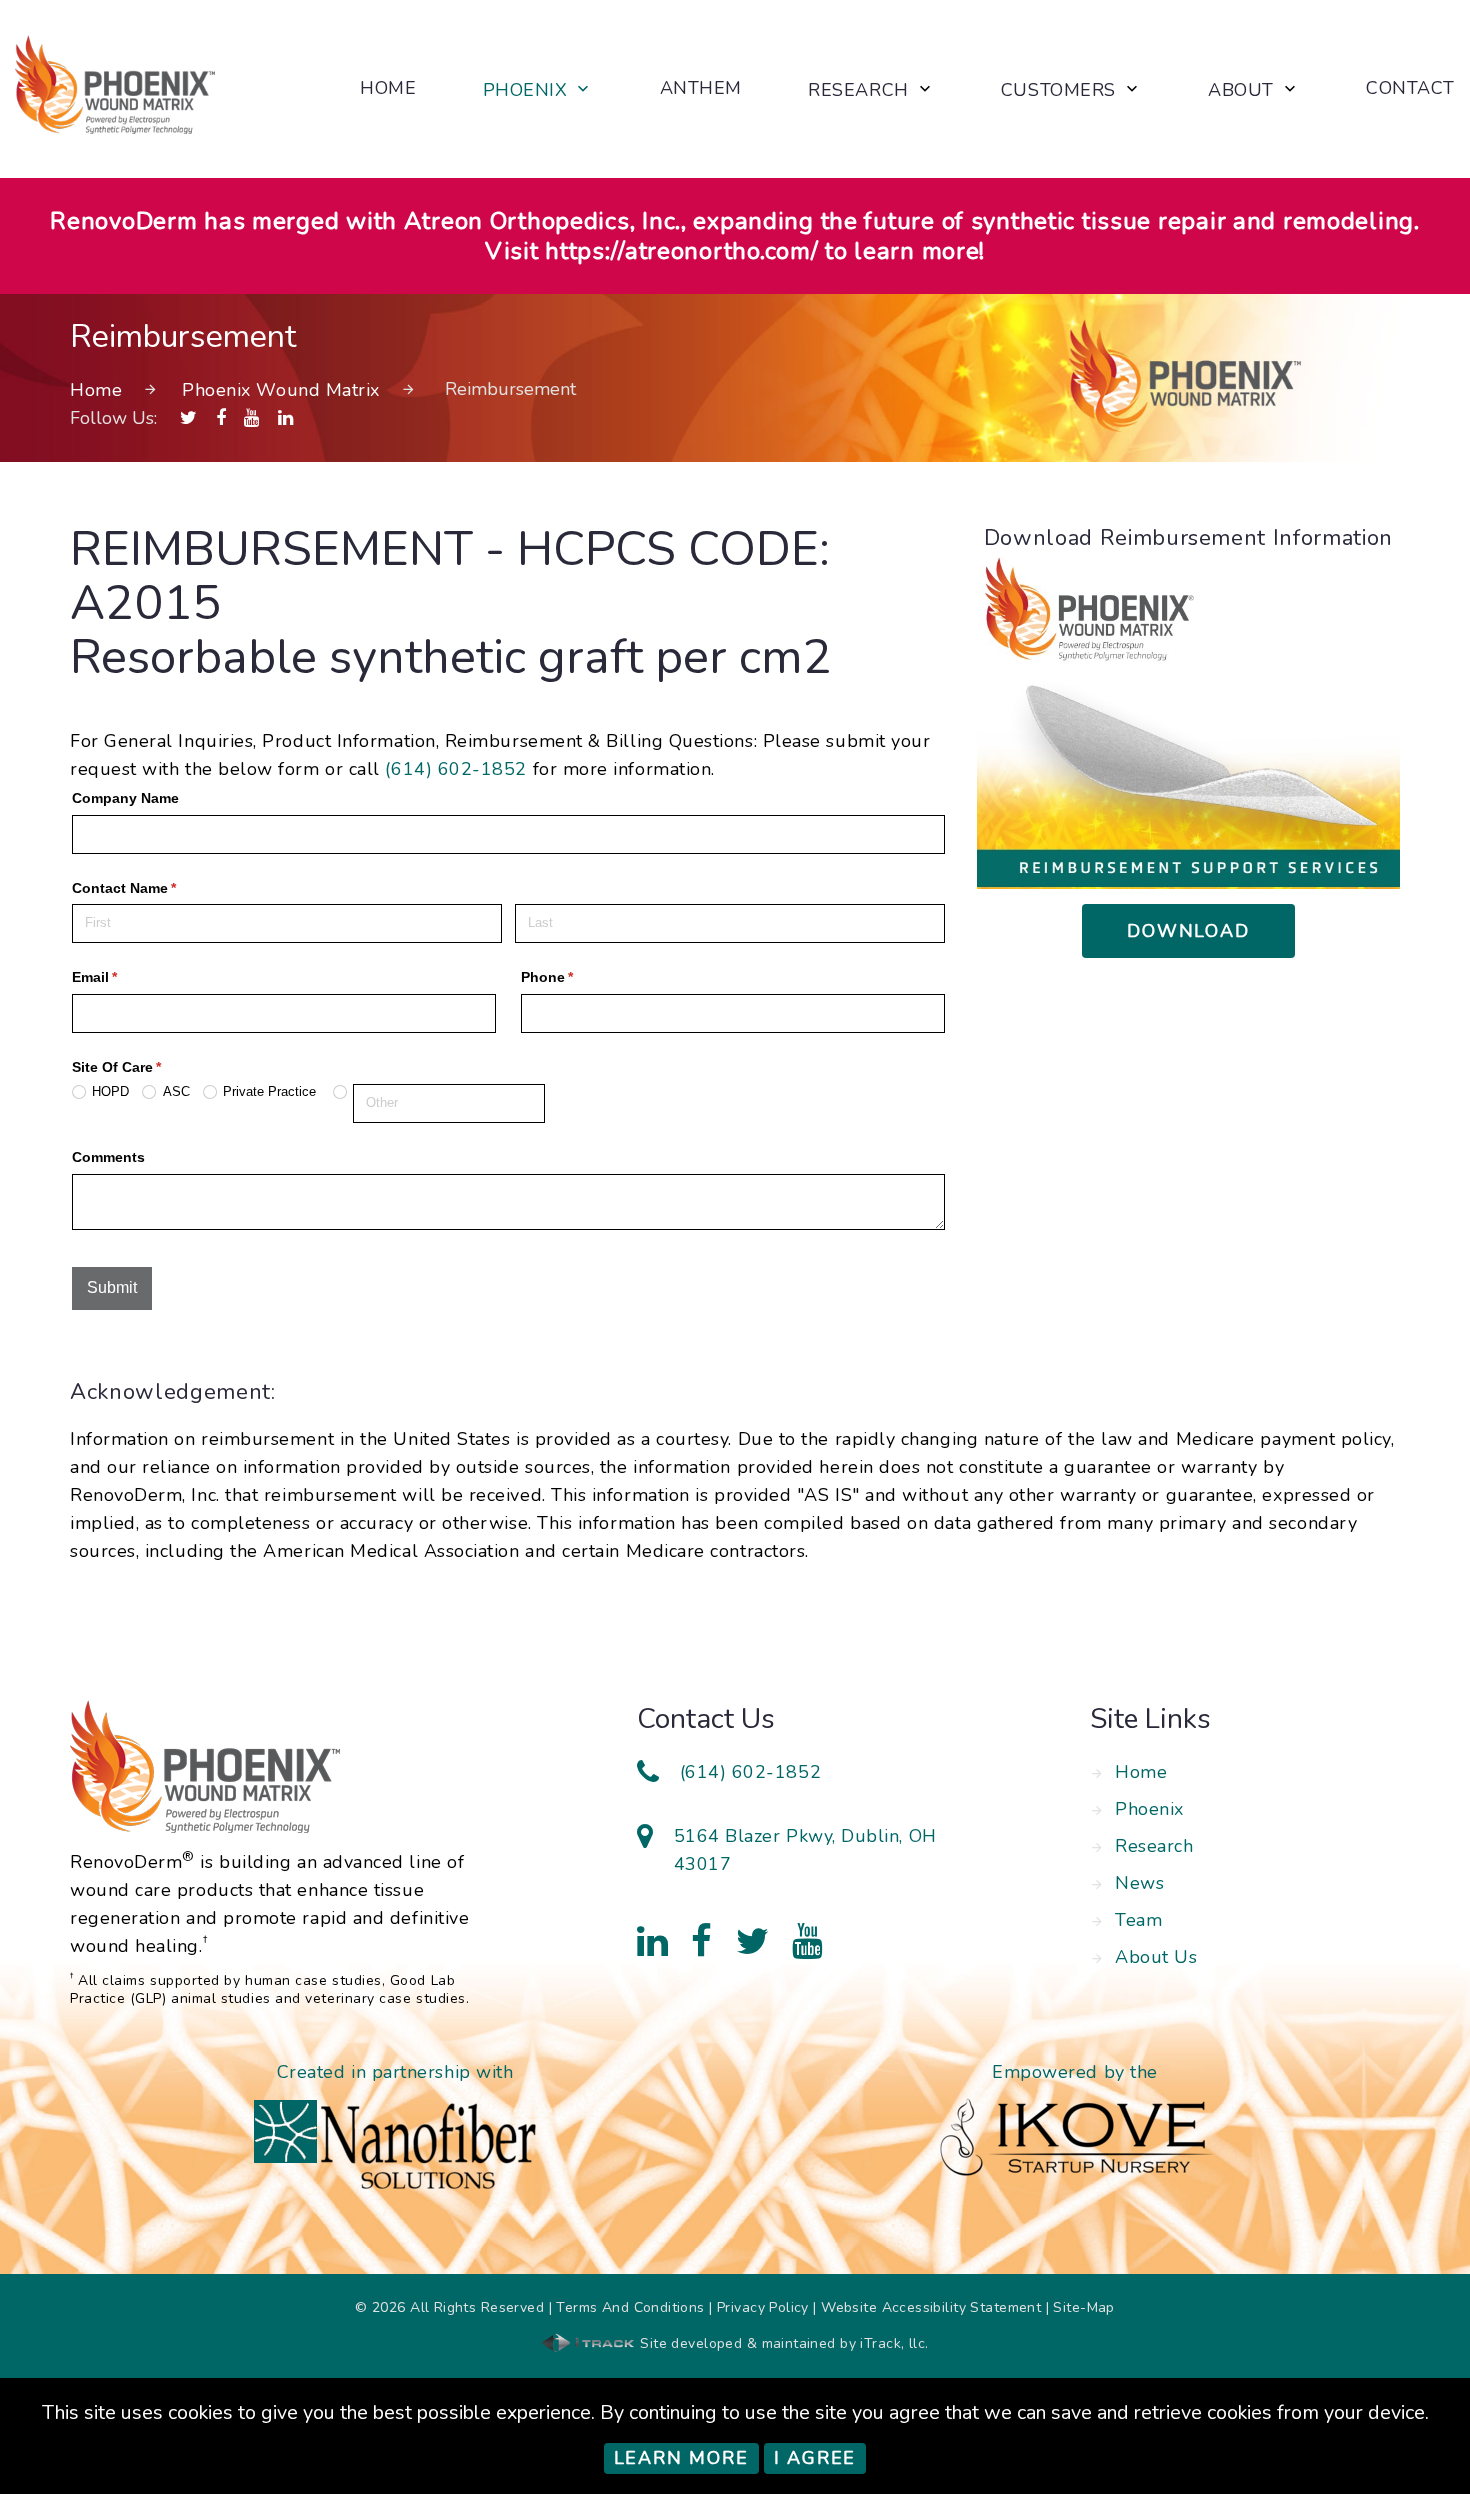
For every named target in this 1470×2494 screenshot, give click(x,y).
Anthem (701, 89)
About (1241, 91)
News (1139, 1883)
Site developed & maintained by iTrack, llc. (782, 2343)
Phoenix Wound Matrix (281, 390)
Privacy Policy (763, 2307)
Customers (1058, 91)
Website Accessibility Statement (931, 2307)
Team (1138, 1920)
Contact (1410, 89)
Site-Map (1083, 2307)
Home (388, 89)
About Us (1156, 1957)
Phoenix (525, 91)
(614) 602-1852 (456, 769)
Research (858, 91)
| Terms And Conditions (627, 2307)
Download (1188, 931)
